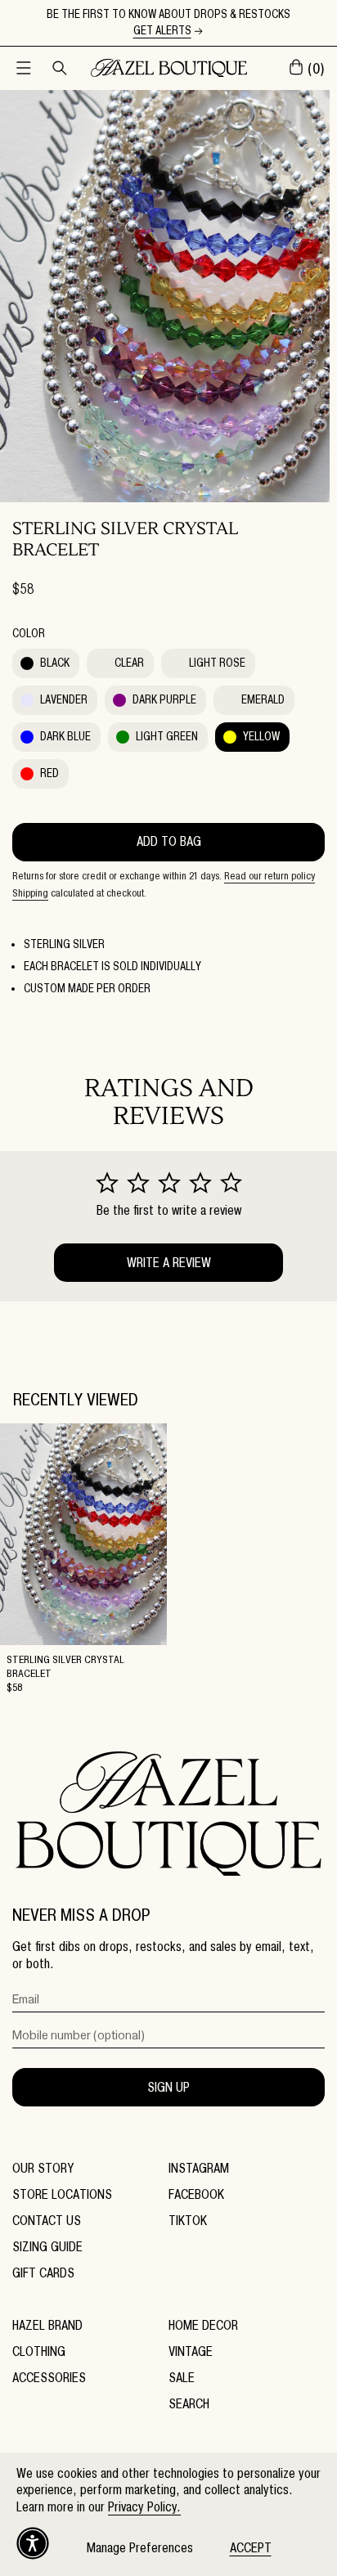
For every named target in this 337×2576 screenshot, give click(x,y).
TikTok (188, 2221)
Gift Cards (43, 2273)
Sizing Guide (47, 2247)
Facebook (196, 2194)
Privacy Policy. (144, 2507)
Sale (182, 2378)
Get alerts (162, 31)
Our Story (43, 2168)
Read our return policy (270, 875)
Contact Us (47, 2221)
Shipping (30, 892)
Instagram (199, 2168)
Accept (251, 2548)
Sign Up (168, 2087)
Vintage (191, 2351)
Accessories (49, 2378)
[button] (24, 68)
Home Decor (203, 2325)
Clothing (39, 2351)
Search (189, 2404)
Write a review (169, 1263)
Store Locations (62, 2194)
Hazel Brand (47, 2325)
